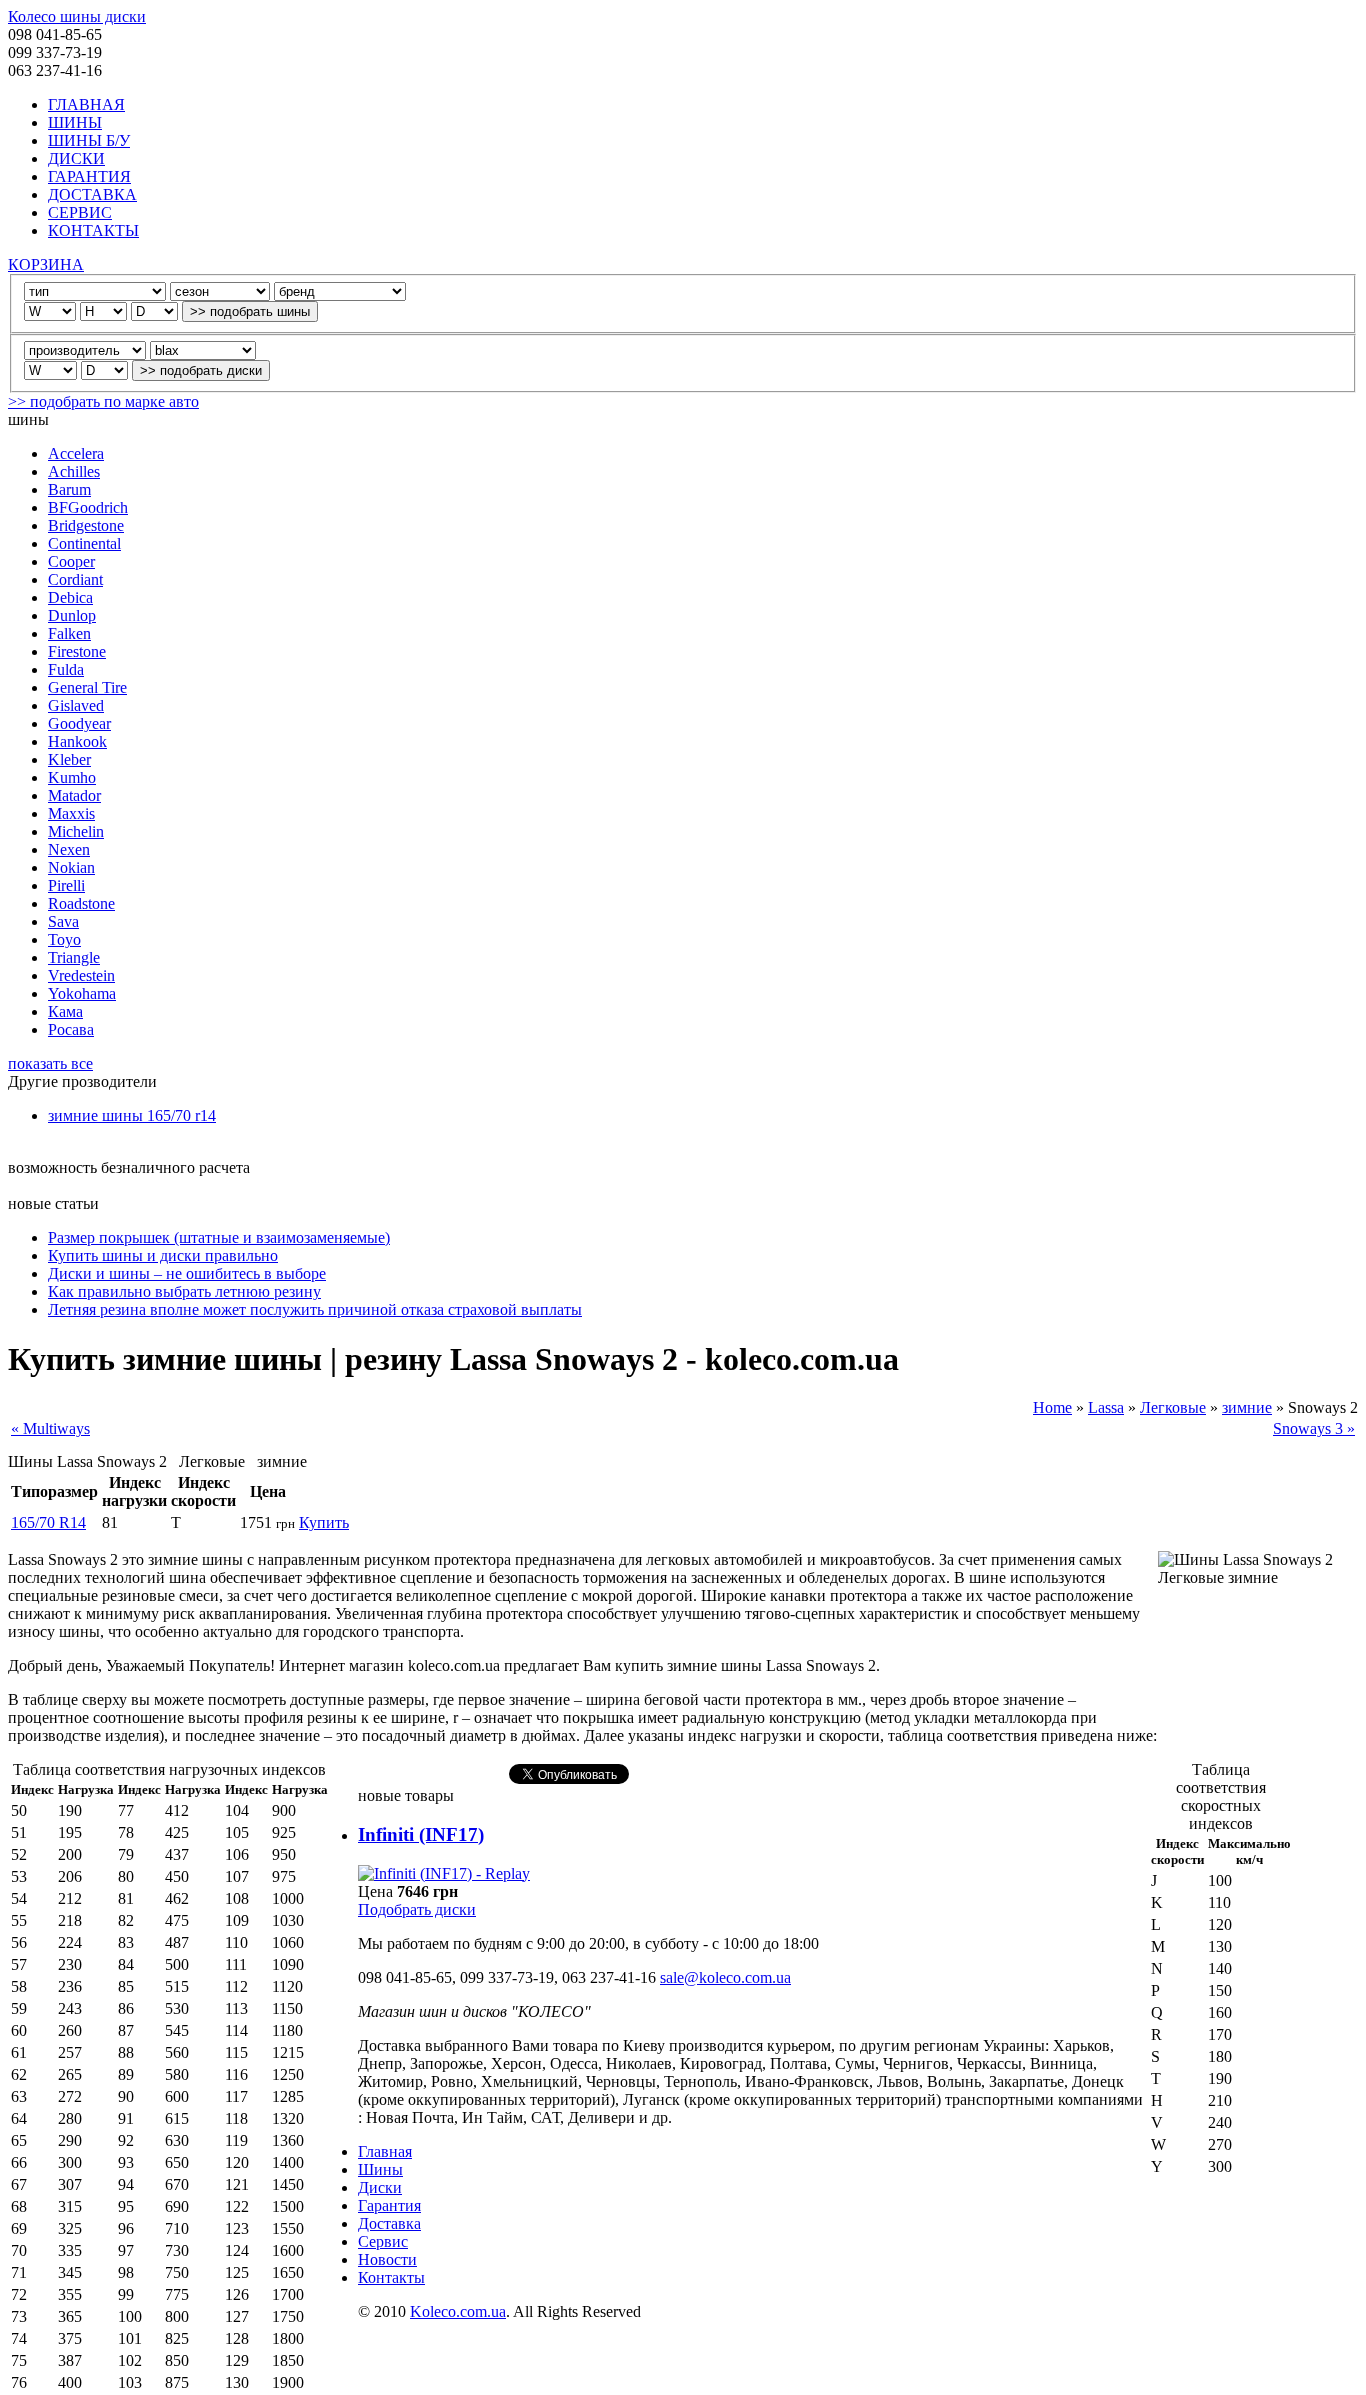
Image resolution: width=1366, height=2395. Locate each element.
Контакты (391, 2277)
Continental (84, 543)
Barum (69, 489)
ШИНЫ (75, 122)
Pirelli (66, 885)
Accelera (76, 453)
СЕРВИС (80, 212)
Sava (63, 921)
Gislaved (76, 705)
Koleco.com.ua (458, 2311)
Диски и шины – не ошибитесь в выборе (187, 1273)
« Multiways (50, 1428)
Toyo (64, 939)
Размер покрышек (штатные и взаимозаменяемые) (219, 1237)
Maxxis (71, 813)
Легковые (1173, 1407)
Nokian (71, 867)
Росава (71, 1029)
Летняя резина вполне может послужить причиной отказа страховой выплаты (315, 1309)
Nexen (69, 849)
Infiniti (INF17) (421, 1834)
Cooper (71, 561)
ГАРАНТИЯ (89, 176)
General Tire (87, 687)
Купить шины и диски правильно (163, 1255)
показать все (50, 1063)
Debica (70, 597)
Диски (380, 2187)
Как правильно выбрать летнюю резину (184, 1291)
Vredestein (81, 975)
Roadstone (81, 903)
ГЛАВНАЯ (86, 104)
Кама (65, 1011)
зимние (1247, 1407)
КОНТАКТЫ (93, 230)
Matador (74, 795)
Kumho (72, 777)
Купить (324, 1522)
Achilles (74, 471)
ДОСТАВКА (92, 194)
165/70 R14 (48, 1522)
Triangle (74, 957)
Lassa (1106, 1407)
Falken (69, 633)
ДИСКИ (76, 158)
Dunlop (72, 615)
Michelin (76, 831)
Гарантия (389, 2205)
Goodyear (79, 723)
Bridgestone (86, 525)
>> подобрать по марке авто (103, 401)
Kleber (69, 759)
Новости (387, 2259)
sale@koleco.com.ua (725, 1977)
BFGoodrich (88, 507)
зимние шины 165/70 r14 (132, 1115)
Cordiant (75, 579)
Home (1052, 1407)
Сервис (383, 2241)
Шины (380, 2169)
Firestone (77, 651)
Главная (385, 2151)
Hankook (77, 741)
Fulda (66, 669)
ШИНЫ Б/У (89, 140)
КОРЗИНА (46, 264)
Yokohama (82, 993)
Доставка (389, 2223)
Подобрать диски (417, 1909)
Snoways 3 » (1314, 1428)
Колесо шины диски (77, 16)
